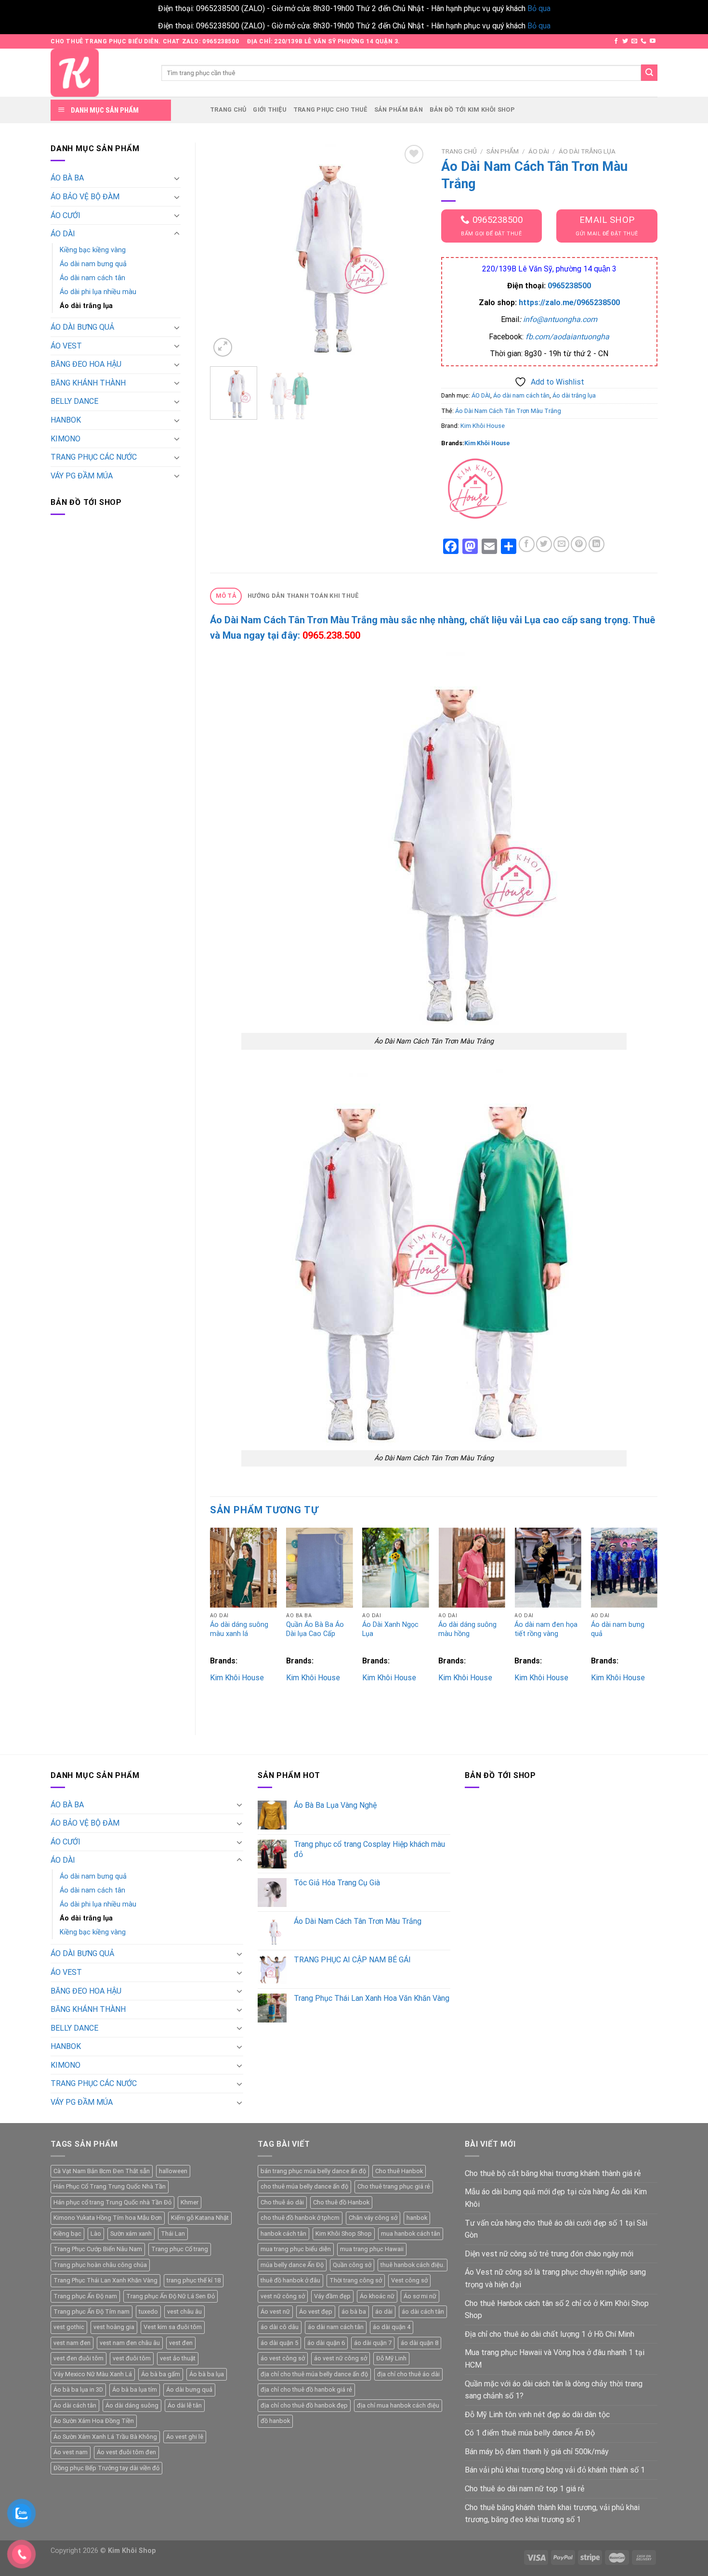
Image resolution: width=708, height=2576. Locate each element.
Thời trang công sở (356, 2280)
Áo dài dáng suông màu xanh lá (239, 1629)
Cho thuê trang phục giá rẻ (394, 2186)
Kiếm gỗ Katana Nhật (200, 2218)
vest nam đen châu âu (130, 2343)
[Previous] (226, 251)
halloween (173, 2171)
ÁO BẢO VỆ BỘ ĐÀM (85, 197)
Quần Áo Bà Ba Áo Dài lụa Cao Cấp (315, 1629)
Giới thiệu (270, 109)
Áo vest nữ (275, 2312)
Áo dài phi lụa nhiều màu (98, 292)
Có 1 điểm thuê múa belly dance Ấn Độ (530, 2433)
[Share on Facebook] (527, 544)
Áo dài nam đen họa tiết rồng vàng (546, 1629)
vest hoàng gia (114, 2327)
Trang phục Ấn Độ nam (85, 2296)
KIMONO (66, 439)
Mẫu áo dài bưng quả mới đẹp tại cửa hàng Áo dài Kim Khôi (556, 2198)
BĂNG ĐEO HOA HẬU (86, 364)
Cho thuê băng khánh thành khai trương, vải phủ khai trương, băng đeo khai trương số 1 (552, 2514)
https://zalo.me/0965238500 (569, 303)
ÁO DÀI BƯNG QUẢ (82, 327)
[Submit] (649, 73)
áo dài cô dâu (280, 2327)
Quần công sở (352, 2265)
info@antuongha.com (560, 319)
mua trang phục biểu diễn (296, 2249)
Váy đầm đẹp (332, 2296)
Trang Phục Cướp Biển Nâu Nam (98, 2249)
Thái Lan (173, 2234)
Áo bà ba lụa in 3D (78, 2389)
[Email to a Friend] (561, 544)
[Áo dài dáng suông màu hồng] (472, 1568)
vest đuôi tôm (132, 2358)
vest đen (181, 2343)
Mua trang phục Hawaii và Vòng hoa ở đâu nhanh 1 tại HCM (555, 2359)
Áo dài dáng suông (132, 2405)
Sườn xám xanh (131, 2234)
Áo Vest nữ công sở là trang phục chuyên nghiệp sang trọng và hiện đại (555, 2278)
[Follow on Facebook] (616, 41)
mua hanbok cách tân (411, 2234)
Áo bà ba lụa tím (135, 2389)
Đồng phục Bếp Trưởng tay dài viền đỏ (106, 2468)
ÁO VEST (66, 346)
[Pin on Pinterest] (579, 544)
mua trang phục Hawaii (372, 2249)
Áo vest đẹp (316, 2312)
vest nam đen (72, 2343)
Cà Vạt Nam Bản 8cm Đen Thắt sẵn (102, 2171)
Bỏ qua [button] (539, 8)
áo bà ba (354, 2312)
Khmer (190, 2202)
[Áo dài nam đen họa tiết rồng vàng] (548, 1568)
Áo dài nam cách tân (92, 278)
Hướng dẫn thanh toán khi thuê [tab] (303, 596)
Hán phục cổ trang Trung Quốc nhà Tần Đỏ (112, 2202)
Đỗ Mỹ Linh (391, 2358)
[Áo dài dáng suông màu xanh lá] (243, 1568)
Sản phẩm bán (399, 109)
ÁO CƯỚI (66, 215)
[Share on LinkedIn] (597, 544)
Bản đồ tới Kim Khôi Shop (472, 109)
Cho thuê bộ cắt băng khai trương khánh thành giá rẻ (553, 2173)
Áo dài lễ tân (185, 2405)
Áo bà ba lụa (207, 2374)
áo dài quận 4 (392, 2327)
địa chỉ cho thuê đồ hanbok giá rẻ (306, 2389)
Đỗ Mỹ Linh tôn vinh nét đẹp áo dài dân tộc (537, 2415)
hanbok (417, 2218)
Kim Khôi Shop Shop (344, 2234)
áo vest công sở (283, 2358)
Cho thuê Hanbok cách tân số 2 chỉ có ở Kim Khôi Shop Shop (557, 2310)
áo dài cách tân (423, 2312)
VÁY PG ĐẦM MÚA (82, 476)
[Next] (410, 251)
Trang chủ (228, 109)
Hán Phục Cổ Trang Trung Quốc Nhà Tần (110, 2186)
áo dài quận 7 (373, 2343)
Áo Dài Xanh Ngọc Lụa (390, 1629)
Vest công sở (409, 2280)
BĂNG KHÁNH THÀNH (88, 383)
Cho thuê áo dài (282, 2202)
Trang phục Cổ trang (180, 2249)
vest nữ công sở (283, 2296)
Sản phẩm (503, 151)
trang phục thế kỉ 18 (194, 2280)
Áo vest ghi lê (185, 2437)
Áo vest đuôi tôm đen (126, 2452)
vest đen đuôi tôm (79, 2358)
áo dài (384, 2312)
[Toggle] (177, 178)
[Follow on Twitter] (625, 41)
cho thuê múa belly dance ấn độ (304, 2186)
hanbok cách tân (283, 2234)
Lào (96, 2234)
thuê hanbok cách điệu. (413, 2265)
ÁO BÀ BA (67, 178)
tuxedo (148, 2312)
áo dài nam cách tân (336, 2327)
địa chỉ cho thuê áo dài (408, 2374)
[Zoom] (223, 347)
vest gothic (69, 2327)
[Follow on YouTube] (653, 41)
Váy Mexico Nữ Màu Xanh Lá (93, 2374)
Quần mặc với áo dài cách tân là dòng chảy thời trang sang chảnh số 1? (554, 2390)
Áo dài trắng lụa (86, 306)
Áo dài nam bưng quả (93, 264)
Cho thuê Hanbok (399, 2171)
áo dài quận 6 (326, 2343)
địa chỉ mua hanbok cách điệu (398, 2405)
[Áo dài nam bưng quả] (624, 1568)
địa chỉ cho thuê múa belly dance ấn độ (314, 2374)
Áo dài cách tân (75, 2405)
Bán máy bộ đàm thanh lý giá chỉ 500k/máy (537, 2452)
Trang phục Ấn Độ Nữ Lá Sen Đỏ (170, 2296)
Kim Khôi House (483, 426)
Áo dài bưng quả (189, 2389)
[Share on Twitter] (544, 544)
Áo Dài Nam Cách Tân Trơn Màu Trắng (508, 411)
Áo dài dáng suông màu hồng (467, 1629)
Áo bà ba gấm (161, 2374)
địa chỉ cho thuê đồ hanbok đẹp (304, 2405)
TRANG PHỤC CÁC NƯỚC (94, 457)
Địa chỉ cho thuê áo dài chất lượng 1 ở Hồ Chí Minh (550, 2334)
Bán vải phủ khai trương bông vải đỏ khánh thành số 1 (555, 2470)
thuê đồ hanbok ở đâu (290, 2280)
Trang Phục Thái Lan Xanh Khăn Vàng (105, 2280)
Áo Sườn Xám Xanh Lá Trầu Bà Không (105, 2437)
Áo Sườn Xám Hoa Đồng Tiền (94, 2421)
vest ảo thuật (178, 2358)
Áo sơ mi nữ (420, 2296)
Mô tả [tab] (226, 596)
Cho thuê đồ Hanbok (341, 2202)
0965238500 (569, 286)
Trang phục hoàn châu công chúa (100, 2265)
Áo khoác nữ (377, 2296)
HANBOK (66, 420)
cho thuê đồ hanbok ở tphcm (300, 2218)
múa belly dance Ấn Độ (292, 2265)
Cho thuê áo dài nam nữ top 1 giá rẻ (524, 2489)
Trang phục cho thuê (330, 109)
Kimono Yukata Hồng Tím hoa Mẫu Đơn (108, 2218)
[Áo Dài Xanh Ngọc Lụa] (396, 1568)
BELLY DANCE (74, 401)
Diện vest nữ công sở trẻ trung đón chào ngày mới (549, 2254)
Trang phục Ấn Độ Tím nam (92, 2312)
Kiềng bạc (67, 2234)
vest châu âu (184, 2312)
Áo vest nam (71, 2452)
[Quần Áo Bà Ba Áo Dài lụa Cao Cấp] (320, 1568)
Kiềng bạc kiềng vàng (93, 250)
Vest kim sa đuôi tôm (173, 2327)
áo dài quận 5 (279, 2343)
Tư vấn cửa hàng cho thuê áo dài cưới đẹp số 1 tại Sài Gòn (556, 2229)
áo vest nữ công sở (341, 2358)
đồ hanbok (275, 2421)
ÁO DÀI (63, 234)
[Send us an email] (634, 41)
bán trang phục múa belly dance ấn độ (313, 2171)
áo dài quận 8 (420, 2343)
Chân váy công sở (373, 2218)
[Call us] (643, 41)
